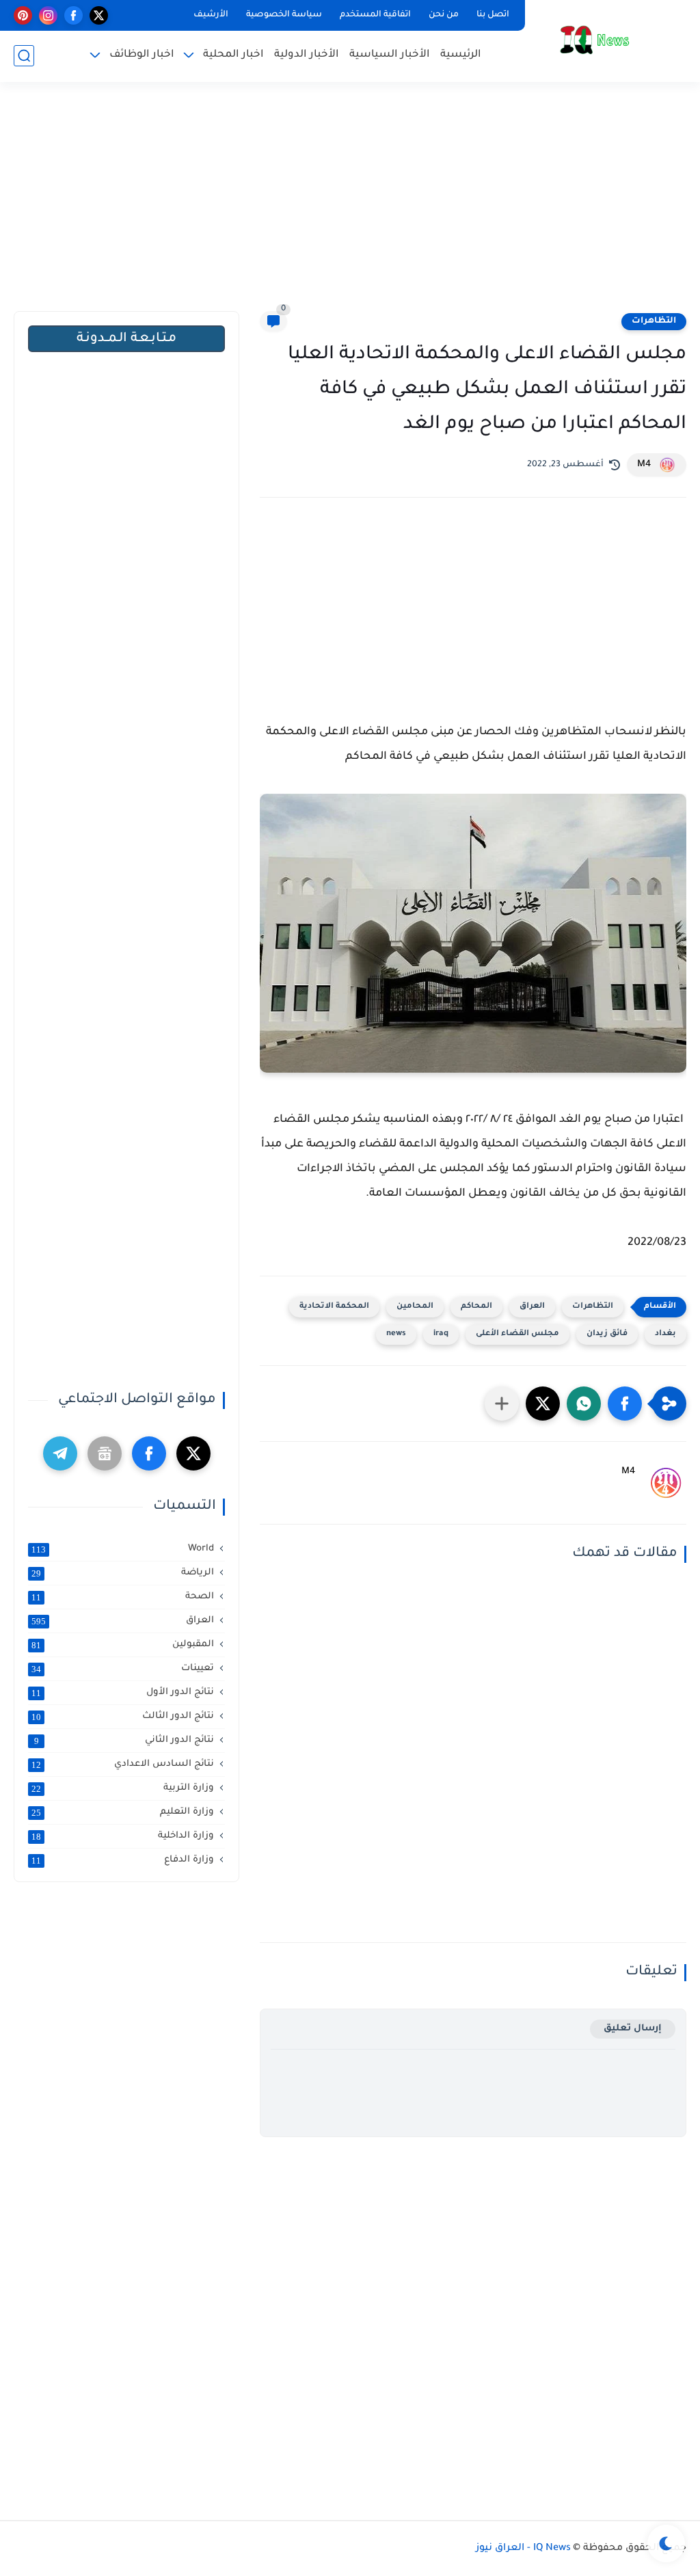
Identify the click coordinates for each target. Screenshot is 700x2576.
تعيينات (123, 1669)
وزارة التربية (123, 1788)
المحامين (415, 1307)
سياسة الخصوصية (284, 15)
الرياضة (123, 1573)
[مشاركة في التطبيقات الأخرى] (502, 1404)
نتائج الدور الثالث (123, 1717)
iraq (441, 1334)
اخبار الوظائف (142, 55)
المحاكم (476, 1307)
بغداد (665, 1334)
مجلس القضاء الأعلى (517, 1334)
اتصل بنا (493, 15)
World (123, 1549)
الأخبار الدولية (307, 55)
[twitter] (99, 15)
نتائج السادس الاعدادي (123, 1765)
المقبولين (123, 1645)
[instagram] (48, 15)
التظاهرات (654, 321)
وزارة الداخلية (123, 1836)
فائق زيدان (607, 1334)
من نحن (444, 15)
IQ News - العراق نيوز (523, 2549)
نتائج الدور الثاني (124, 1741)
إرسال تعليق (633, 2029)
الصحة (123, 1597)
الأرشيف (211, 15)
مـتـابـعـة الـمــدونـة (126, 339)
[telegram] (60, 1453)
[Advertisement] (350, 205)
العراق (532, 1307)
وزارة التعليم (123, 1812)
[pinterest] (23, 15)
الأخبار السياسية (390, 55)
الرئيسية (461, 55)
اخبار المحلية (233, 55)
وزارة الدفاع (123, 1860)
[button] (625, 1404)
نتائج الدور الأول (123, 1693)
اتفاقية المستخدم (375, 15)
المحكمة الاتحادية (334, 1307)
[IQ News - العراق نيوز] (594, 40)
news (396, 1334)
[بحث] (24, 56)
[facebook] (73, 15)
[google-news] (105, 1453)
